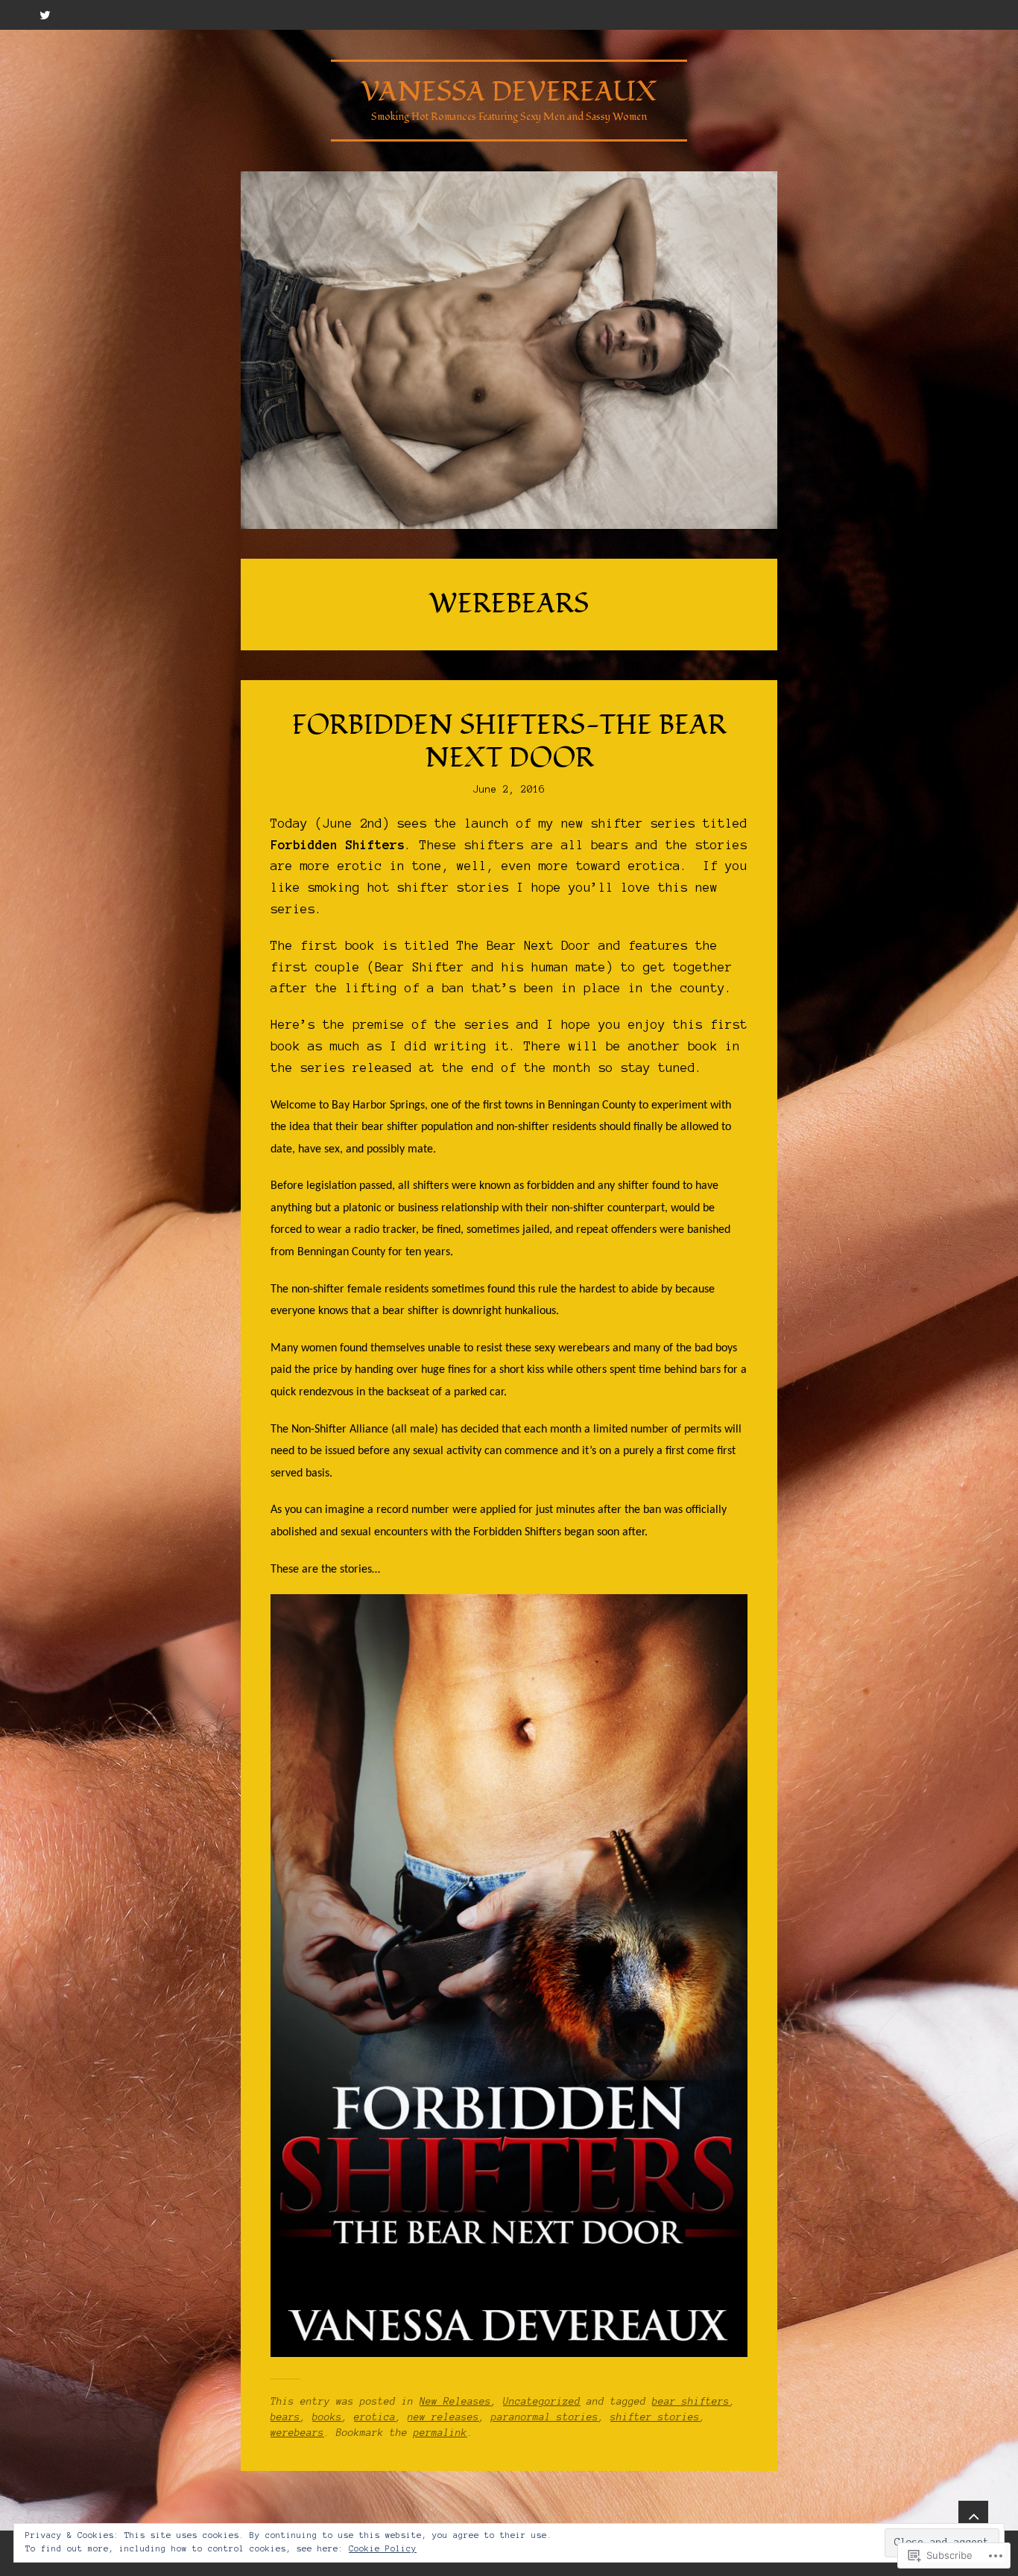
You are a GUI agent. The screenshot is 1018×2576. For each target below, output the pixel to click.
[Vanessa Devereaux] (509, 350)
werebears (297, 2433)
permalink (440, 2433)
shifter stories (655, 2417)
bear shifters (691, 2402)
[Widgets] (973, 2516)
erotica (375, 2417)
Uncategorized (542, 2402)
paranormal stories (545, 2417)
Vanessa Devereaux (509, 92)
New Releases (455, 2402)
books (327, 2417)
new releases (443, 2417)
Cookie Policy (383, 2548)
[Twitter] (45, 15)
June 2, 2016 (509, 790)
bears (285, 2417)
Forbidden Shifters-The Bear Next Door (509, 742)
